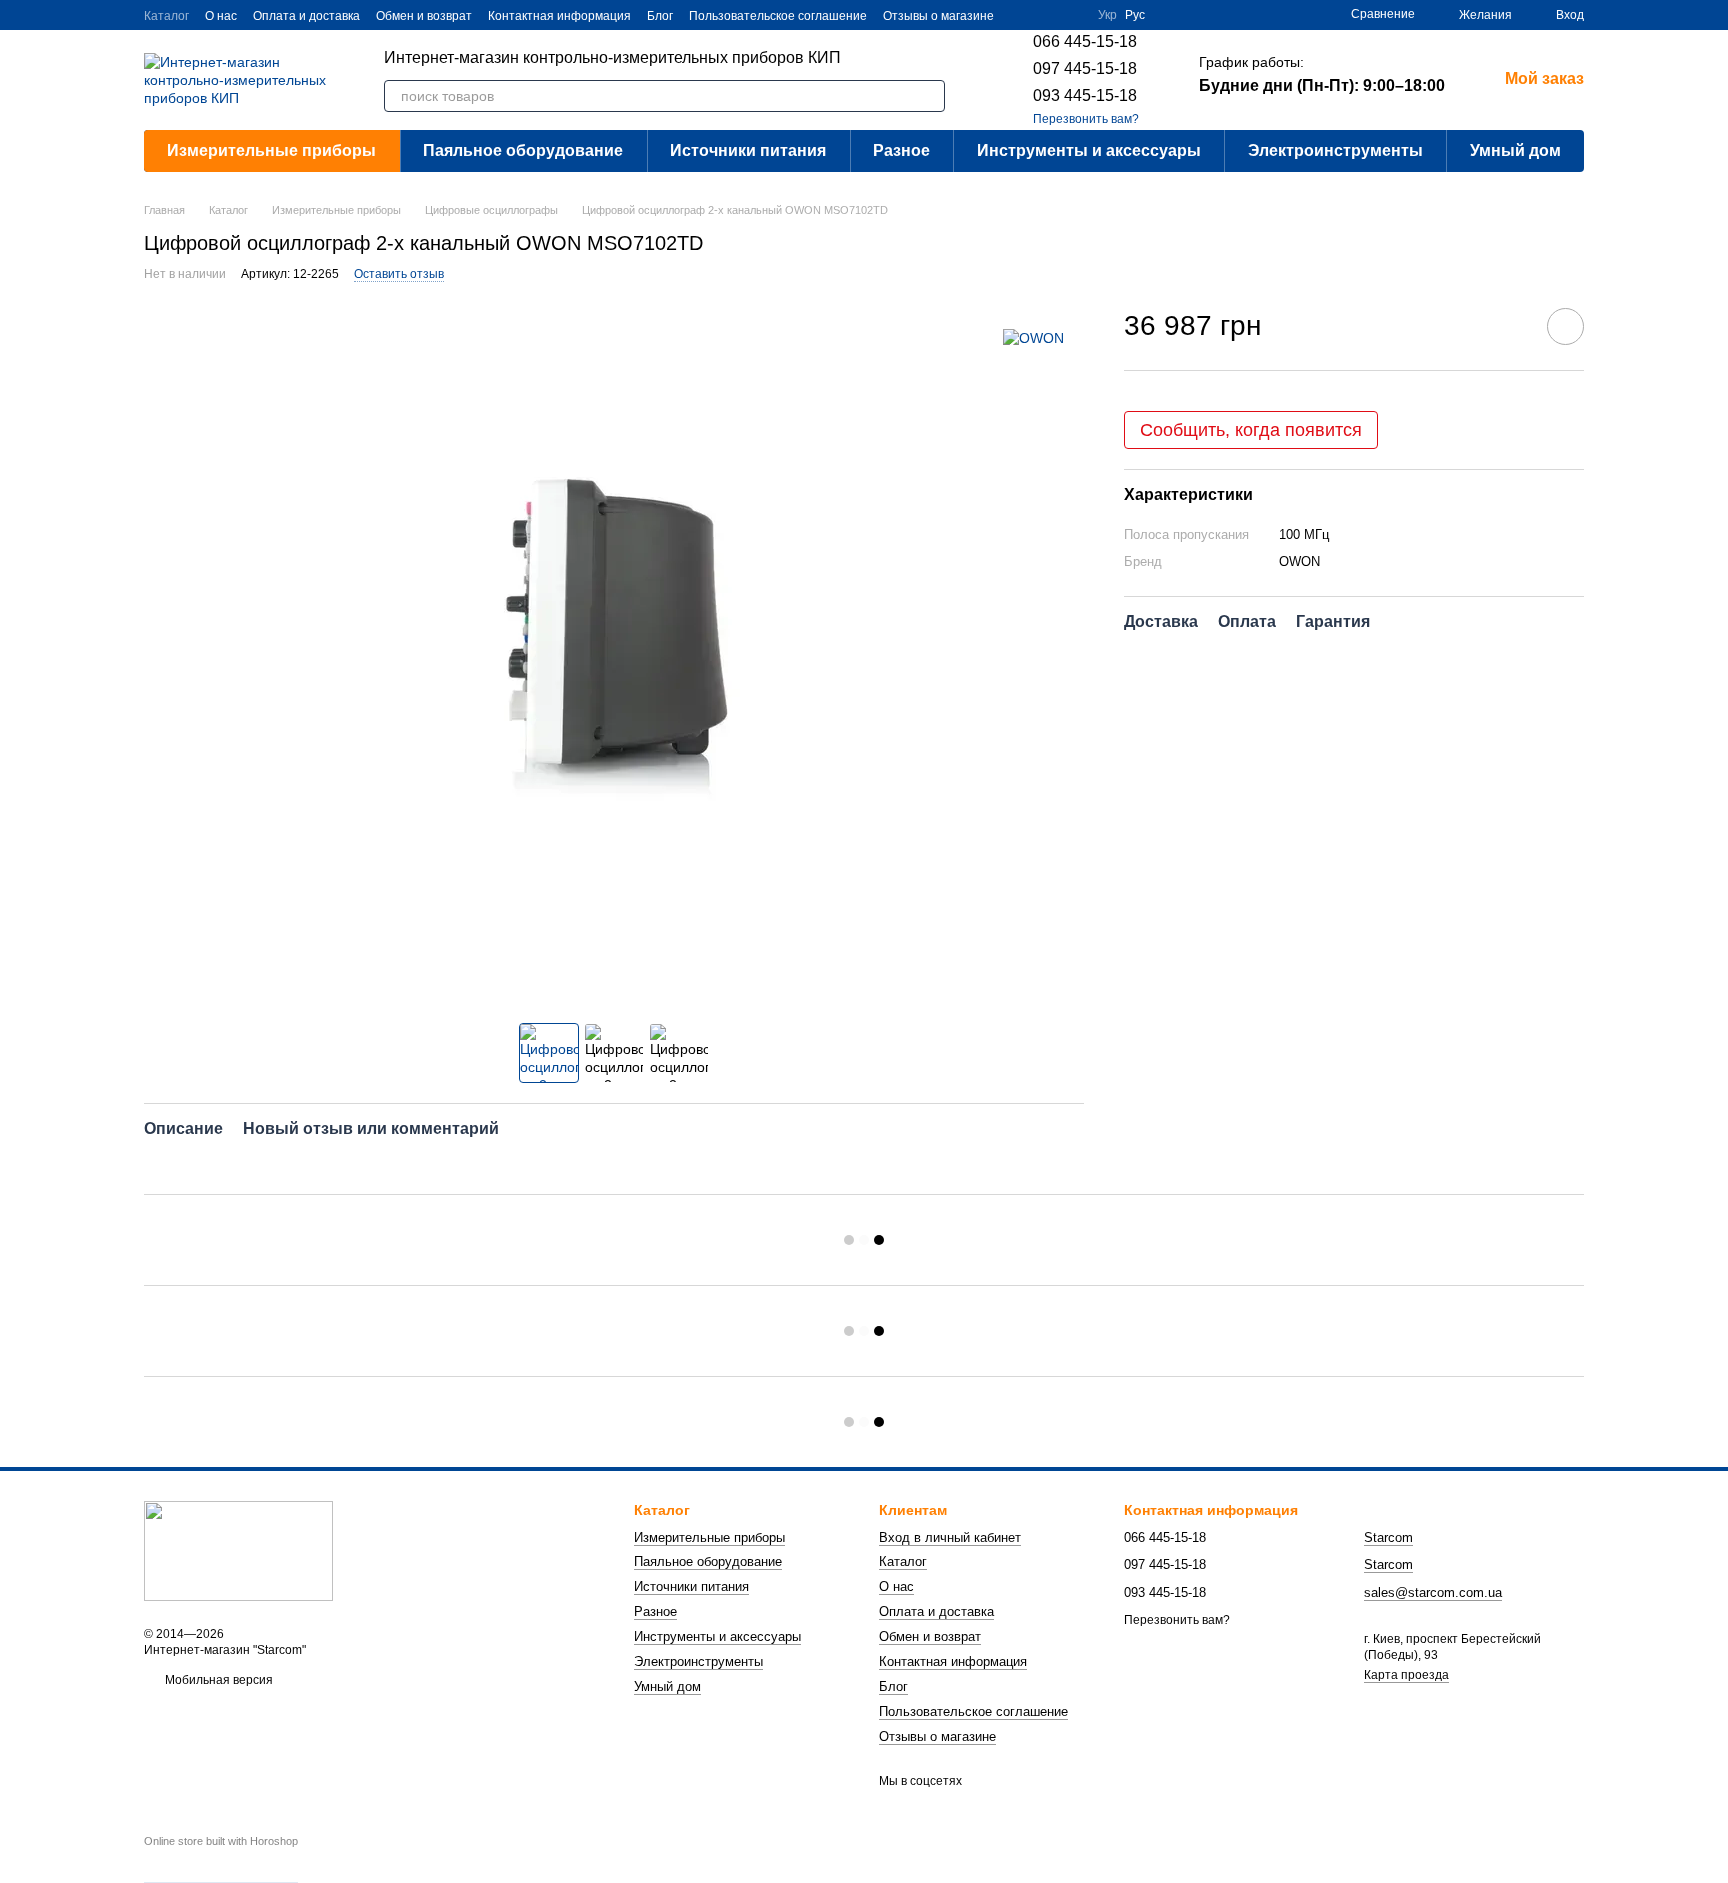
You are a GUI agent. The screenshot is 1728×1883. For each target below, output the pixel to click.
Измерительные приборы (271, 150)
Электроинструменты (1335, 150)
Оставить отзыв (399, 274)
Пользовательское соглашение (778, 16)
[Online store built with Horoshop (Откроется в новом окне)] (221, 1859)
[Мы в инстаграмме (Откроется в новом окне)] (1046, 15)
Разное (901, 150)
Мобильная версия (217, 1680)
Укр (1107, 15)
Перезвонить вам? (1086, 119)
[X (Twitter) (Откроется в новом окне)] (1022, 15)
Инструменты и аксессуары (1089, 150)
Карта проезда (1406, 1675)
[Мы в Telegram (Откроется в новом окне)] (1070, 15)
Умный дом (1515, 150)
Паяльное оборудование (523, 150)
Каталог (166, 16)
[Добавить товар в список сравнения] (1509, 326)
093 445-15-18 (1085, 95)
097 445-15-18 (1085, 68)
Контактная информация (559, 16)
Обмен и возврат (424, 16)
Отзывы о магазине (938, 16)
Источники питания (748, 150)
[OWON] (1033, 337)
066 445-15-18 (1085, 41)
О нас (221, 16)
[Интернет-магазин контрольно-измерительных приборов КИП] (238, 1551)
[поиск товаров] (929, 96)
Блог (660, 16)
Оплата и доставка (306, 16)
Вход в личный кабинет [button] (950, 1537)
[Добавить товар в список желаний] (1565, 326)
